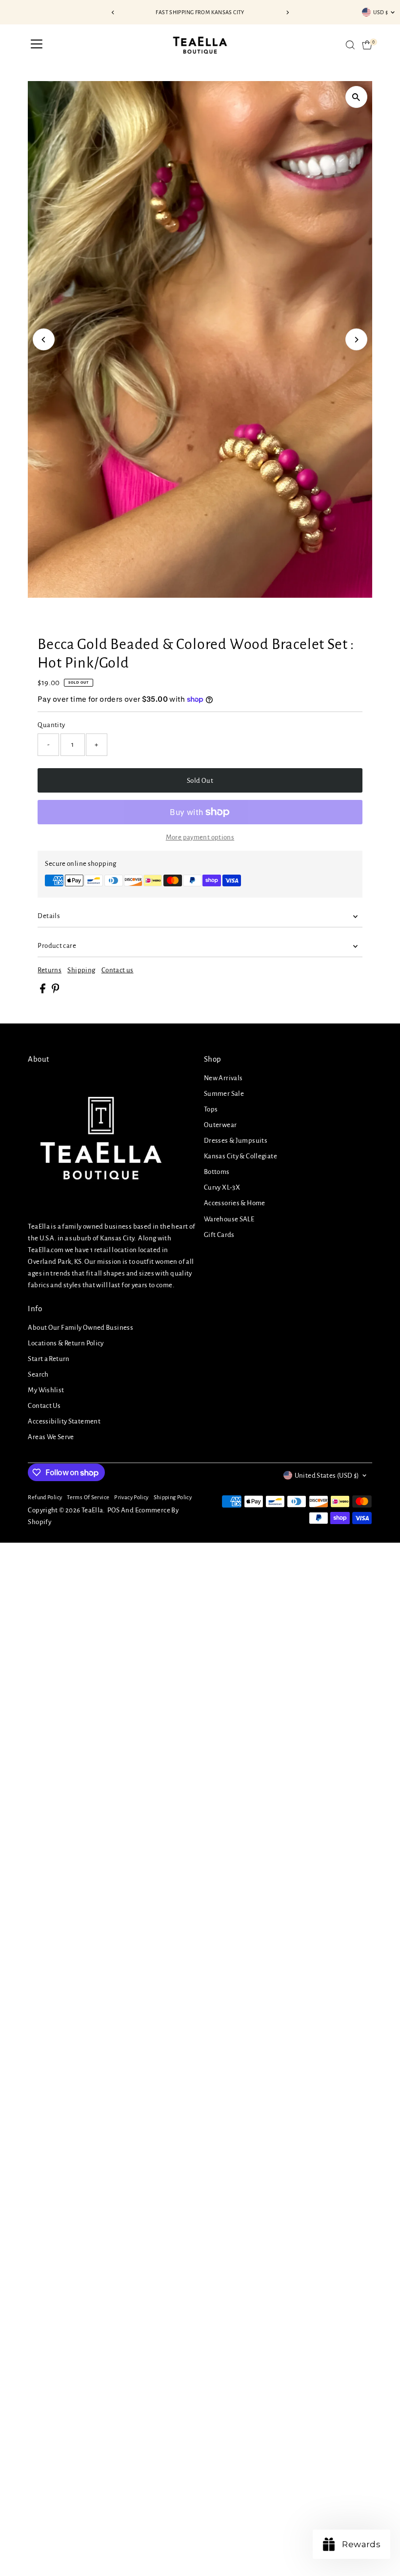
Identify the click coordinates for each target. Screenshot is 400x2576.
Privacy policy (131, 1497)
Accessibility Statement (64, 1421)
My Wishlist (46, 1390)
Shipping (81, 970)
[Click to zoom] (356, 97)
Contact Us (44, 1406)
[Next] (287, 12)
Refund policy (45, 1497)
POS (114, 1510)
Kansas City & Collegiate (240, 1156)
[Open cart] (367, 45)
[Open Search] (350, 45)
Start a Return (49, 1359)
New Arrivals (223, 1078)
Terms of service (88, 1497)
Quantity (51, 725)
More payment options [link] (200, 837)
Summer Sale (224, 1094)
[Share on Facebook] (43, 991)
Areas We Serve (51, 1437)
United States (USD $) (327, 1476)
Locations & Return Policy (66, 1343)
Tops (211, 1109)
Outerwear (220, 1125)
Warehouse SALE (229, 1219)
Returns (50, 970)
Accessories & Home (235, 1203)
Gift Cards (219, 1235)
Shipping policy (173, 1497)
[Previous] (113, 12)
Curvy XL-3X (222, 1187)
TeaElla (92, 1510)
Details (49, 916)
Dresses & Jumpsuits (236, 1141)
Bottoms (217, 1172)
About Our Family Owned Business (80, 1328)
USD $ (381, 12)
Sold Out (200, 781)
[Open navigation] (37, 45)
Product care (57, 946)
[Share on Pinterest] (56, 991)
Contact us (118, 970)
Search (38, 1374)
